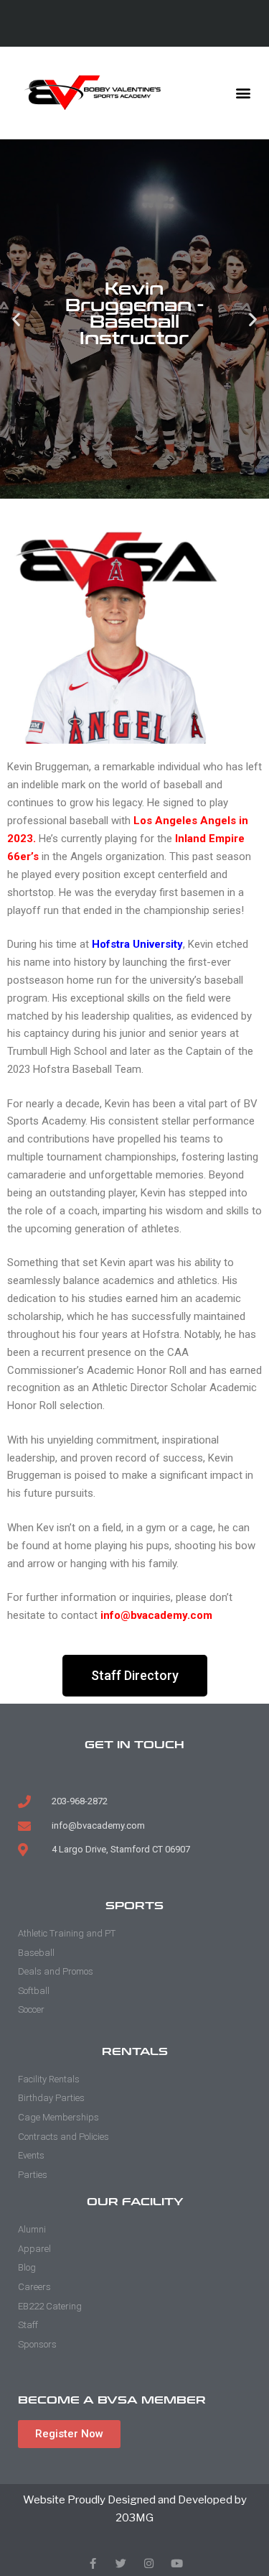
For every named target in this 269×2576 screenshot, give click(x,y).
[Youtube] (177, 2563)
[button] (243, 92)
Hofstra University (137, 944)
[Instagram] (149, 2563)
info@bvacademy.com (156, 1615)
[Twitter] (121, 2563)
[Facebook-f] (93, 2563)
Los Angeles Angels (185, 821)
